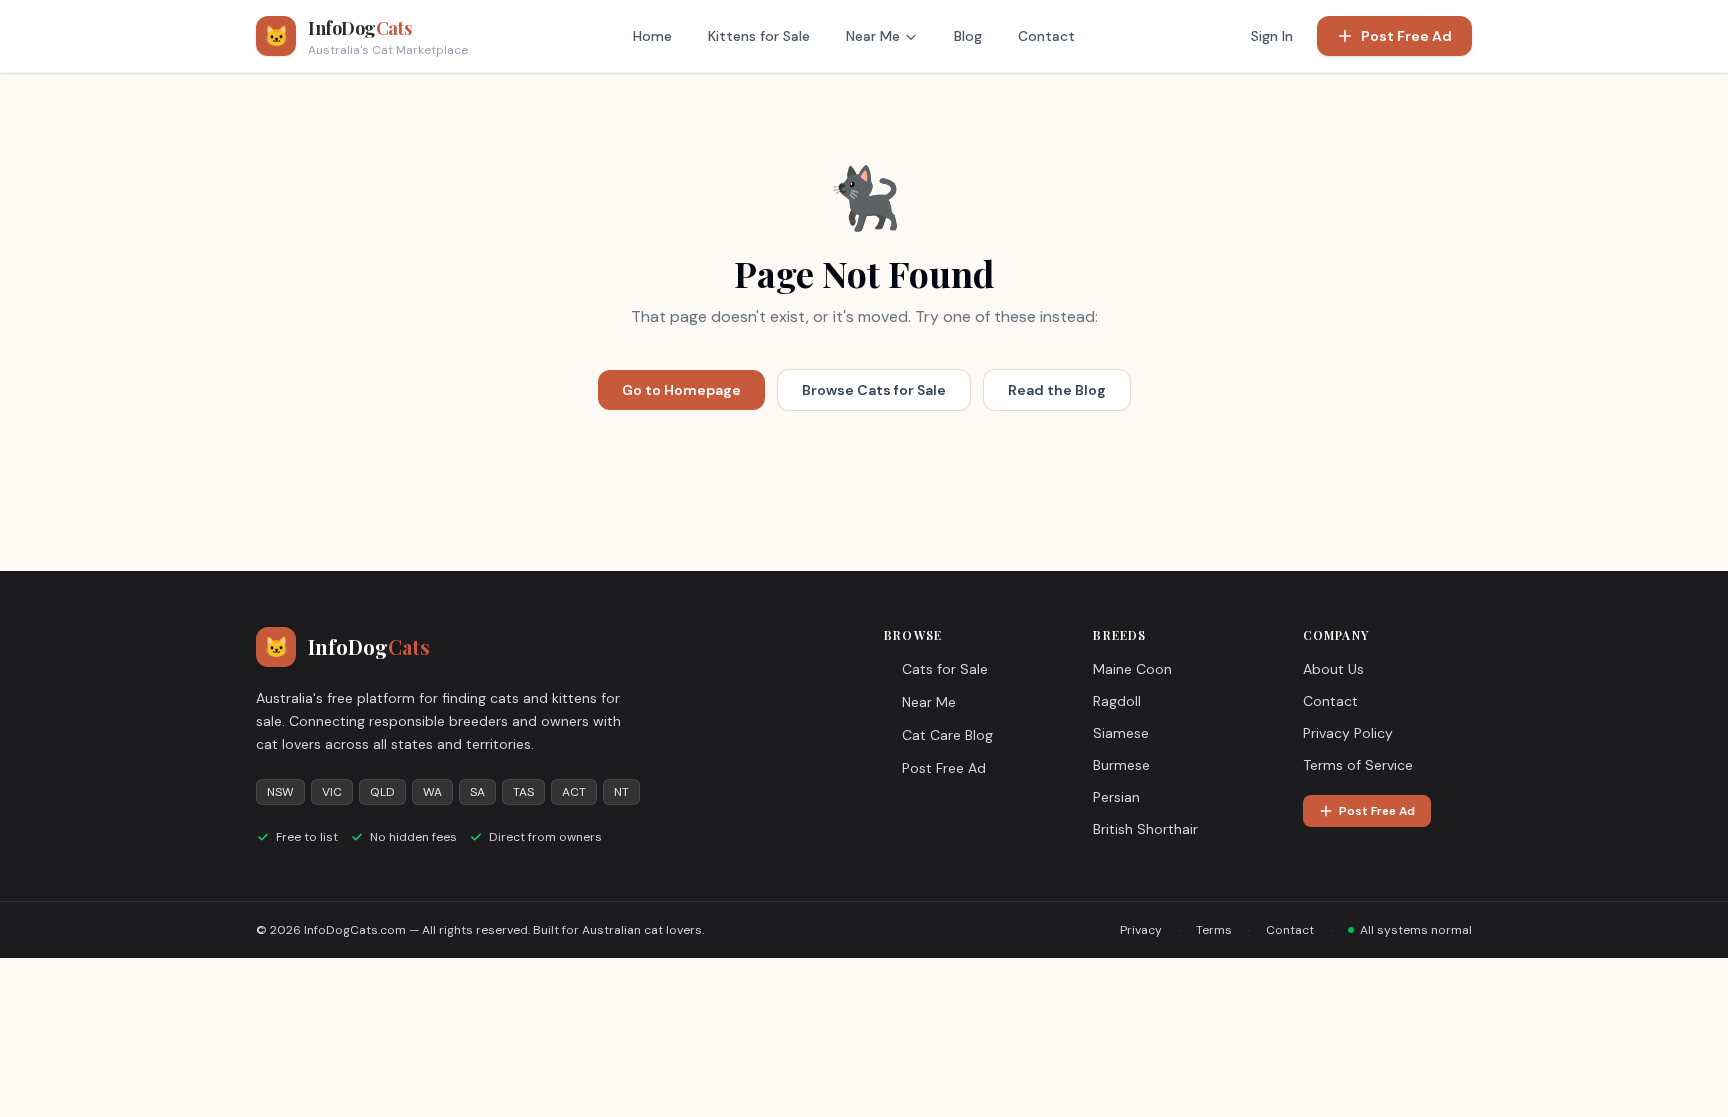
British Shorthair (1145, 829)
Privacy (1141, 930)
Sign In (1272, 36)
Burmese (1121, 765)
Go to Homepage (681, 390)
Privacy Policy (1348, 733)
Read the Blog (1057, 390)
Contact (1046, 36)
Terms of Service (1358, 765)
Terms (1214, 930)
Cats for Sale (945, 669)
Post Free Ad (1406, 36)
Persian (1116, 797)
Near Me (873, 36)
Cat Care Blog (947, 735)
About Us (1333, 669)
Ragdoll (1117, 701)
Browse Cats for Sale (874, 390)
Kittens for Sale (759, 36)
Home (652, 36)
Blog (968, 36)
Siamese (1121, 733)
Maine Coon (1132, 669)
